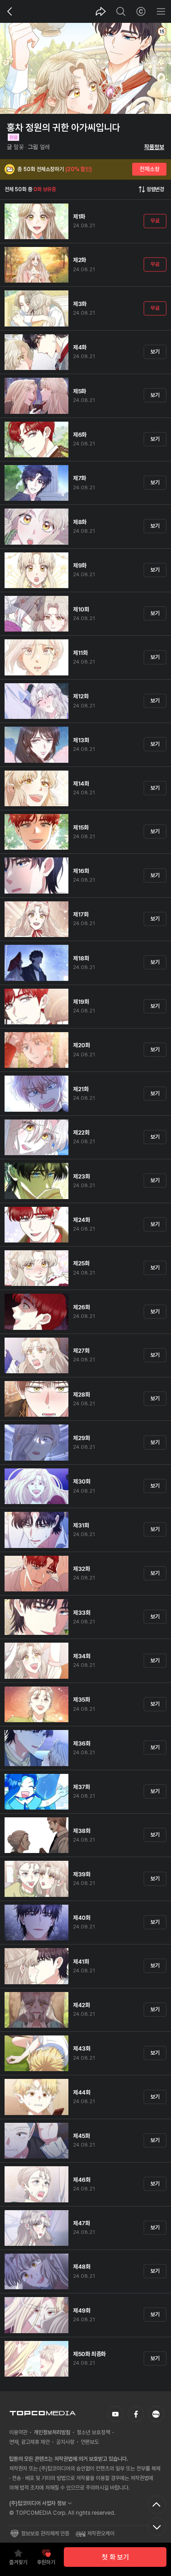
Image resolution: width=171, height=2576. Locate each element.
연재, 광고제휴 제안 (29, 2442)
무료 (155, 221)
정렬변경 (155, 189)
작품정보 (154, 147)
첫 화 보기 (115, 2557)
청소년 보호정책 (93, 2432)
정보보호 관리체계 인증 (45, 2533)
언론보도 (90, 2442)
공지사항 (65, 2442)
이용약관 (18, 2432)
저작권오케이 (101, 2533)
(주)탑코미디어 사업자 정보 (38, 2503)
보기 (155, 352)
